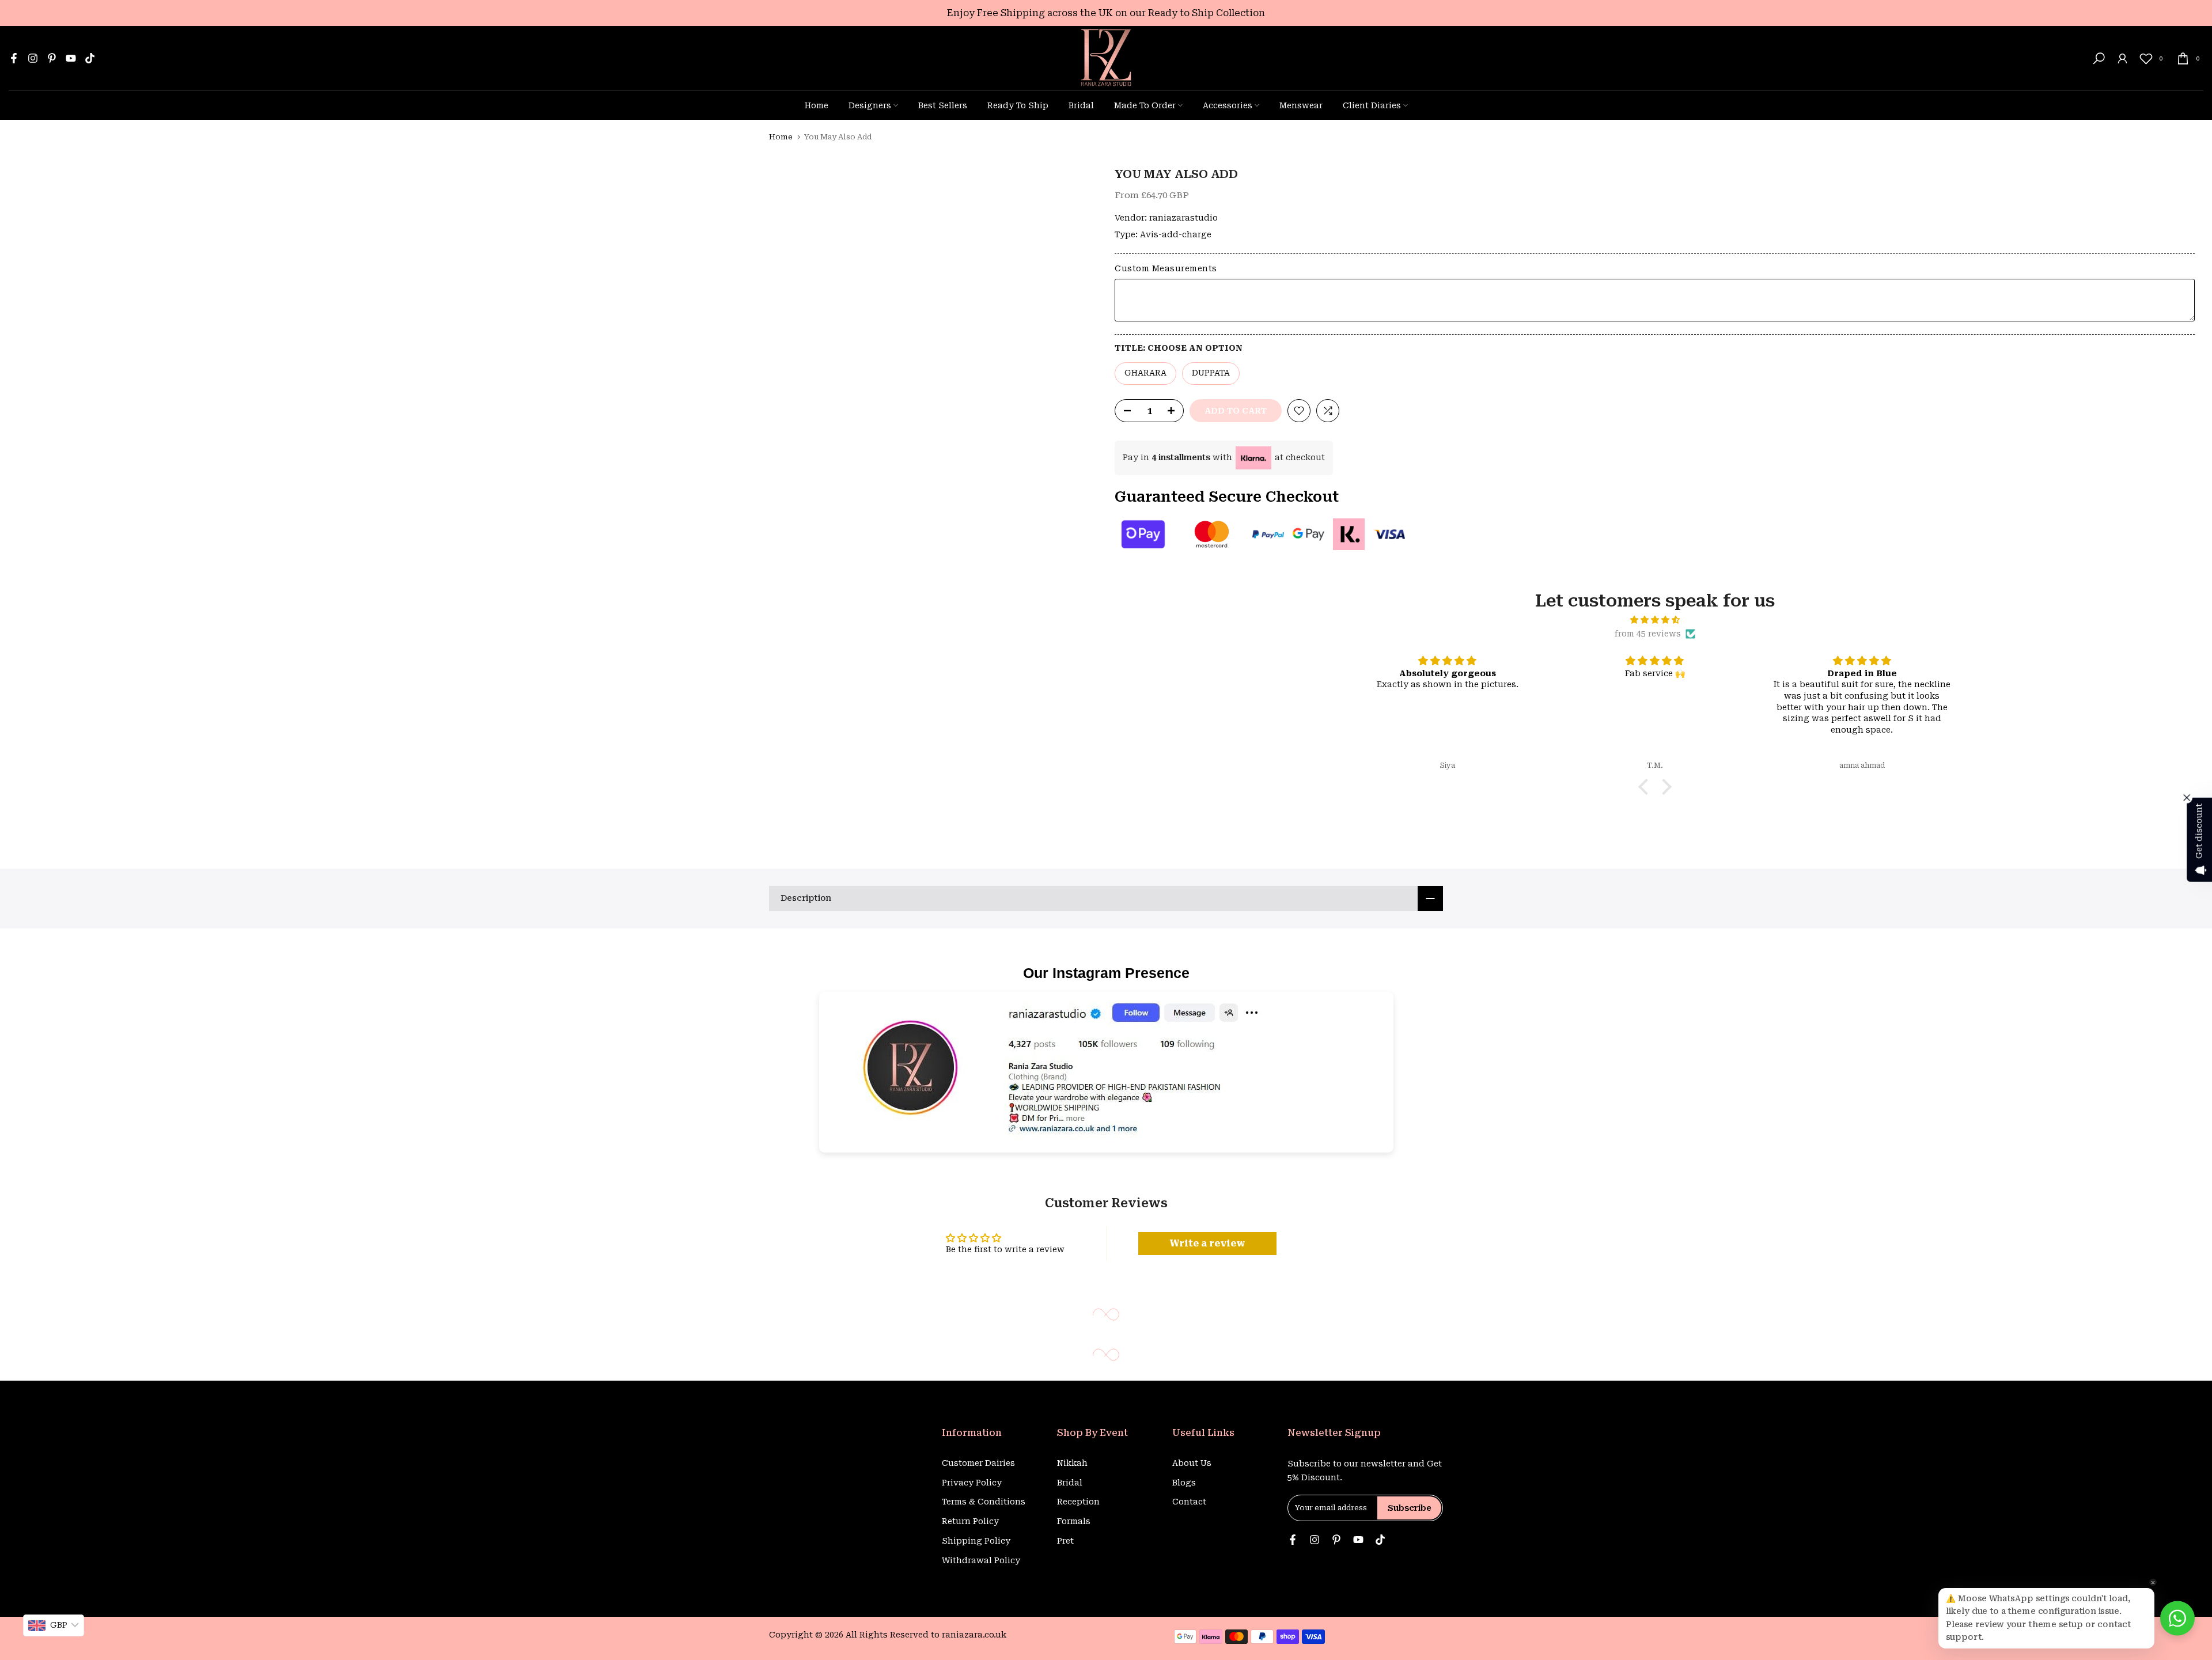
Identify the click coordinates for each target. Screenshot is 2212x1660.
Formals (1074, 1521)
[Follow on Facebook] (14, 58)
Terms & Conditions (984, 1502)
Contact (1189, 1502)
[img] (1655, 620)
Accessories (1228, 105)
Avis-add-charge (1176, 234)
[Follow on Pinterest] (52, 58)
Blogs (1184, 1483)
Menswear (1301, 105)
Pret (1065, 1541)
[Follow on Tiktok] (90, 58)
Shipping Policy (976, 1541)
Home (817, 105)
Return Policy (970, 1521)
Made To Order (1145, 105)
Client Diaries (1372, 105)
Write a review (1207, 1243)
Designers (870, 105)
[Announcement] (1106, 13)
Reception (1078, 1502)
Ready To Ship (1018, 105)
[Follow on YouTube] (71, 58)
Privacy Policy (972, 1483)
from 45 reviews (1648, 634)
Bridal (1081, 105)
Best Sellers (943, 105)
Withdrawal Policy (981, 1560)
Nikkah (1072, 1463)
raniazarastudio (1183, 218)
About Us (1192, 1463)
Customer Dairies (978, 1463)
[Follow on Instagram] (33, 58)
